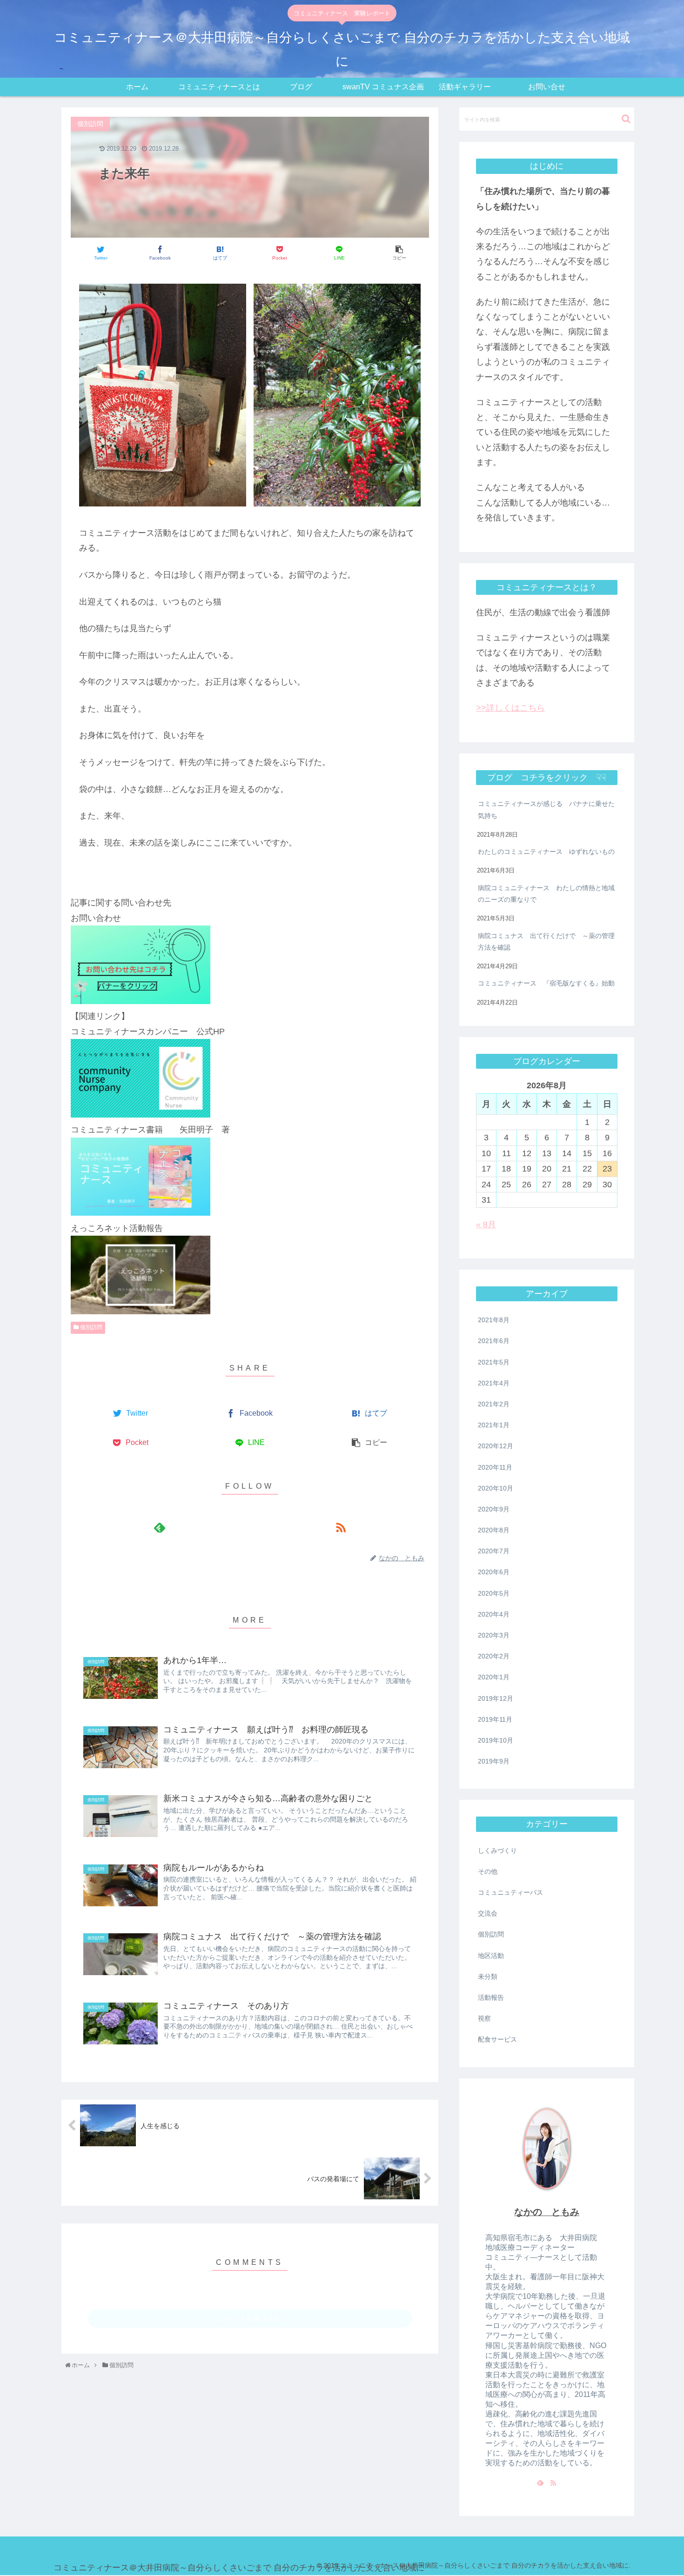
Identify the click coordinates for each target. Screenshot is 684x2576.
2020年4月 (494, 1614)
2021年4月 (494, 1383)
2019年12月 (496, 1698)
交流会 (488, 1913)
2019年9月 (494, 1761)
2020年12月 (496, 1446)
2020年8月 (494, 1530)
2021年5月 (494, 1362)
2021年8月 (494, 1320)
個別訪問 (91, 1327)
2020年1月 (494, 1677)
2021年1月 (494, 1425)
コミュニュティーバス (510, 1892)
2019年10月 (496, 1740)
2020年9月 (494, 1509)
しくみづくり (497, 1850)
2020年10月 (496, 1488)
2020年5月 (494, 1593)
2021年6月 (494, 1341)
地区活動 (491, 1956)
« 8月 (486, 1225)
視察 (484, 2018)
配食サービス (497, 2039)
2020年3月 (494, 1635)
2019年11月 (495, 1719)
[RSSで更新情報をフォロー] (340, 1527)
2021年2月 (494, 1404)
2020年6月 (494, 1572)
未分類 (488, 1977)
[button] (626, 119)
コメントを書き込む (250, 2318)
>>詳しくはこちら (510, 708)
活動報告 (491, 1997)
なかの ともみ (547, 2212)
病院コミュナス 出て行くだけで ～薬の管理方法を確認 (546, 942)
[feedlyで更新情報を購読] (159, 1527)
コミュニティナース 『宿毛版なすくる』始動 (546, 983)
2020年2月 (494, 1656)
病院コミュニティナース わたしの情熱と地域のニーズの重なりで (546, 894)
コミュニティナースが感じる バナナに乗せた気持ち (546, 809)
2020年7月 (494, 1551)
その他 (488, 1871)
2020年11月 (495, 1467)
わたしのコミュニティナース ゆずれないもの (546, 852)
